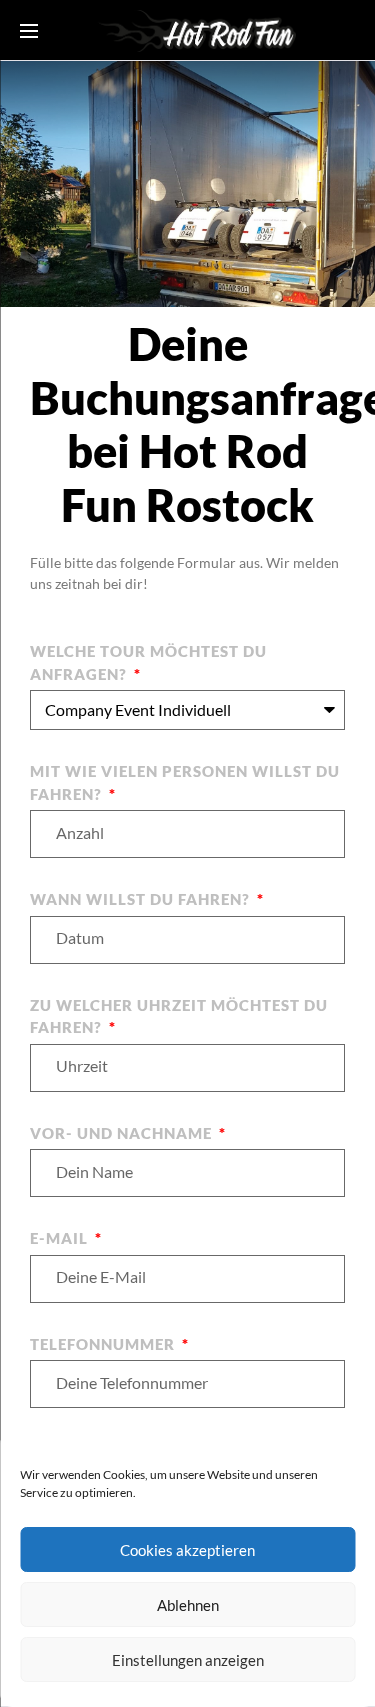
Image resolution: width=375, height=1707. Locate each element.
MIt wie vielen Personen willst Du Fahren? (185, 782)
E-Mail (61, 1238)
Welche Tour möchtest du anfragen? (148, 662)
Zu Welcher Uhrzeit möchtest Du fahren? (179, 1016)
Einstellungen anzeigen (188, 1660)
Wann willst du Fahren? (142, 899)
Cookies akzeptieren (187, 1550)
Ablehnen (188, 1605)
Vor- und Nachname (123, 1133)
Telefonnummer (104, 1344)
